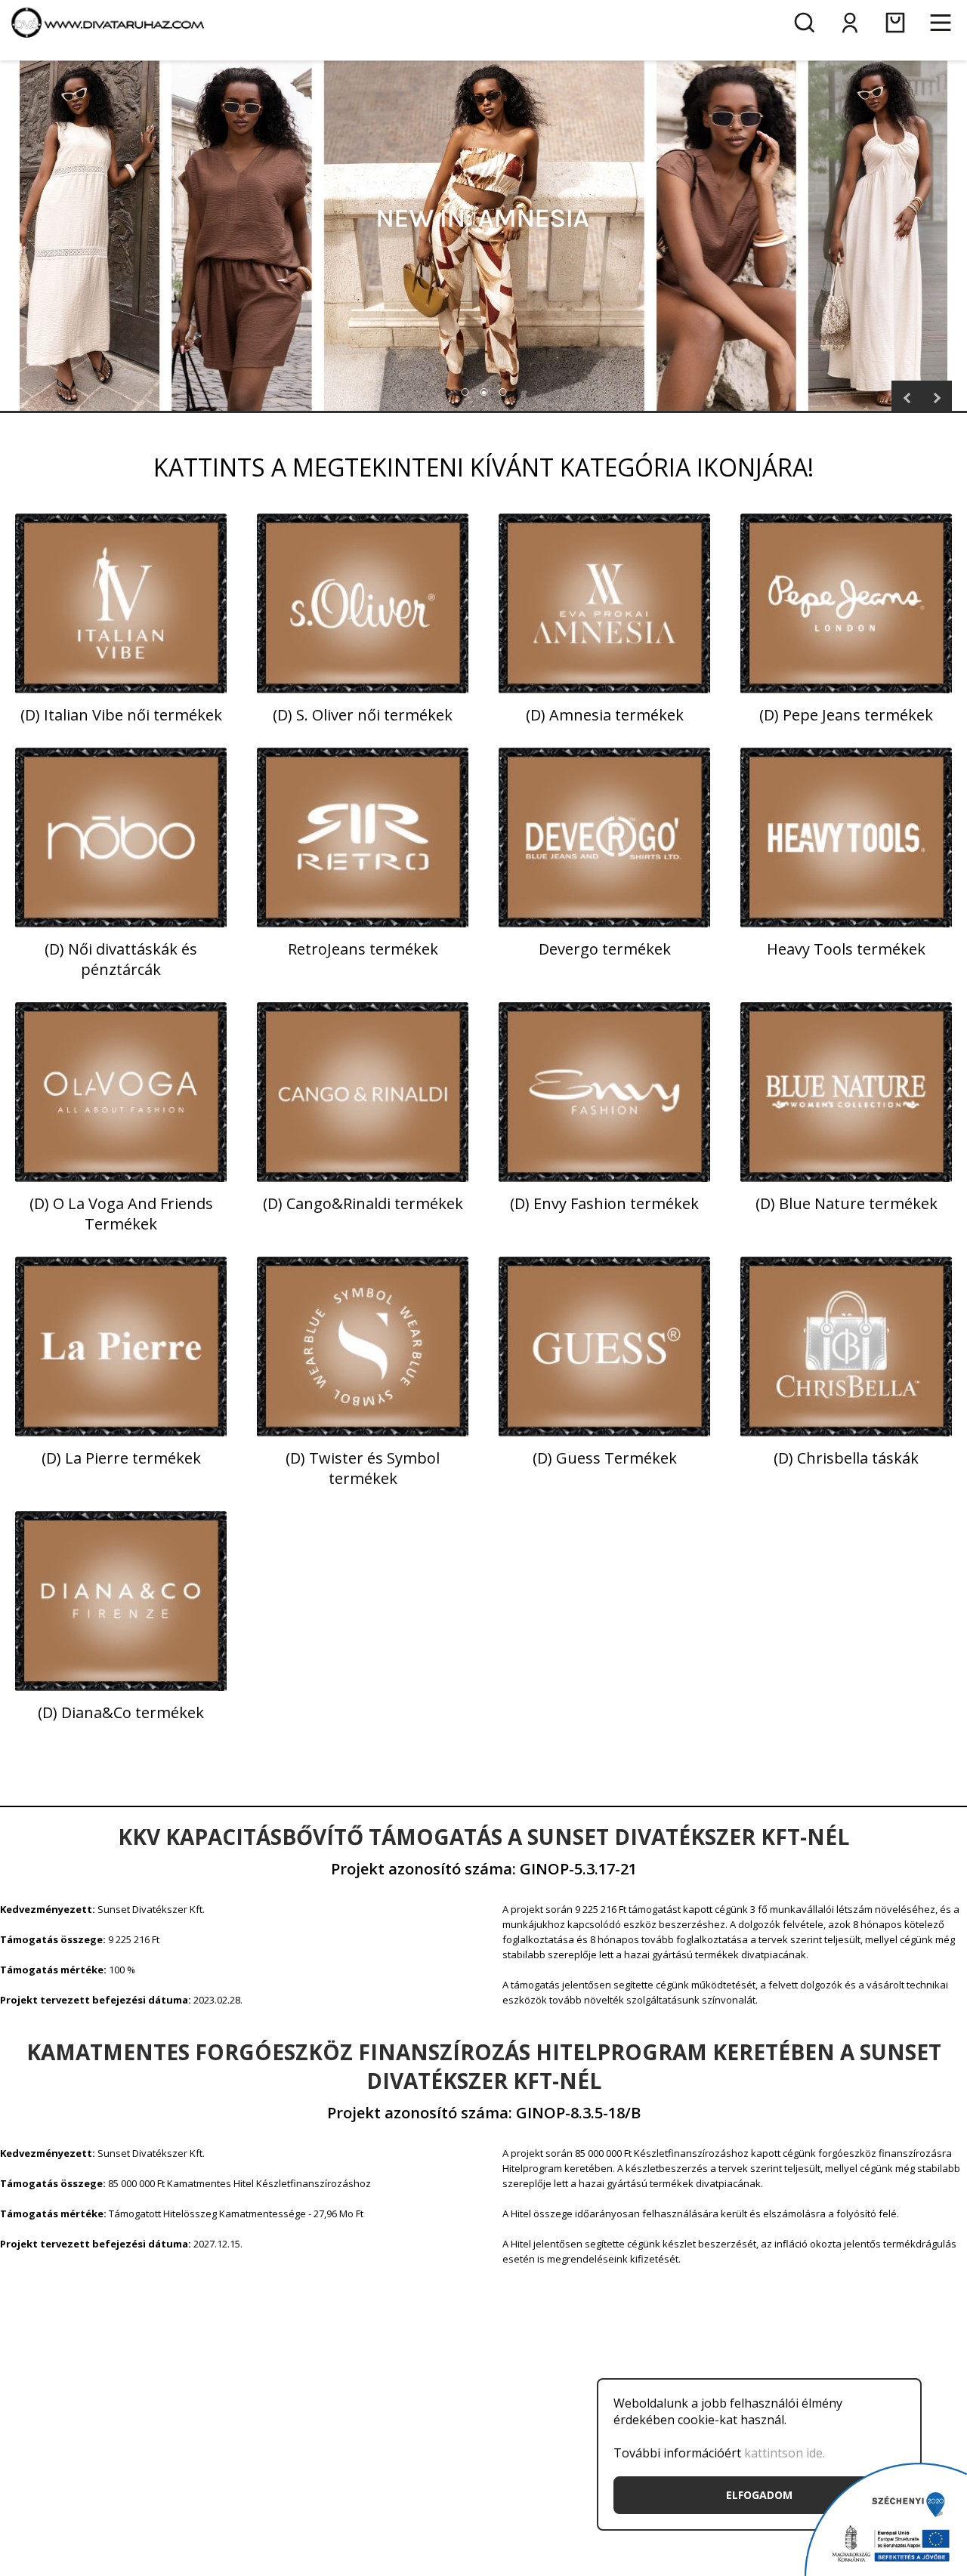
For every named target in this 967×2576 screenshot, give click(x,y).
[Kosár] (895, 23)
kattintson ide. (785, 2453)
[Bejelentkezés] (850, 23)
